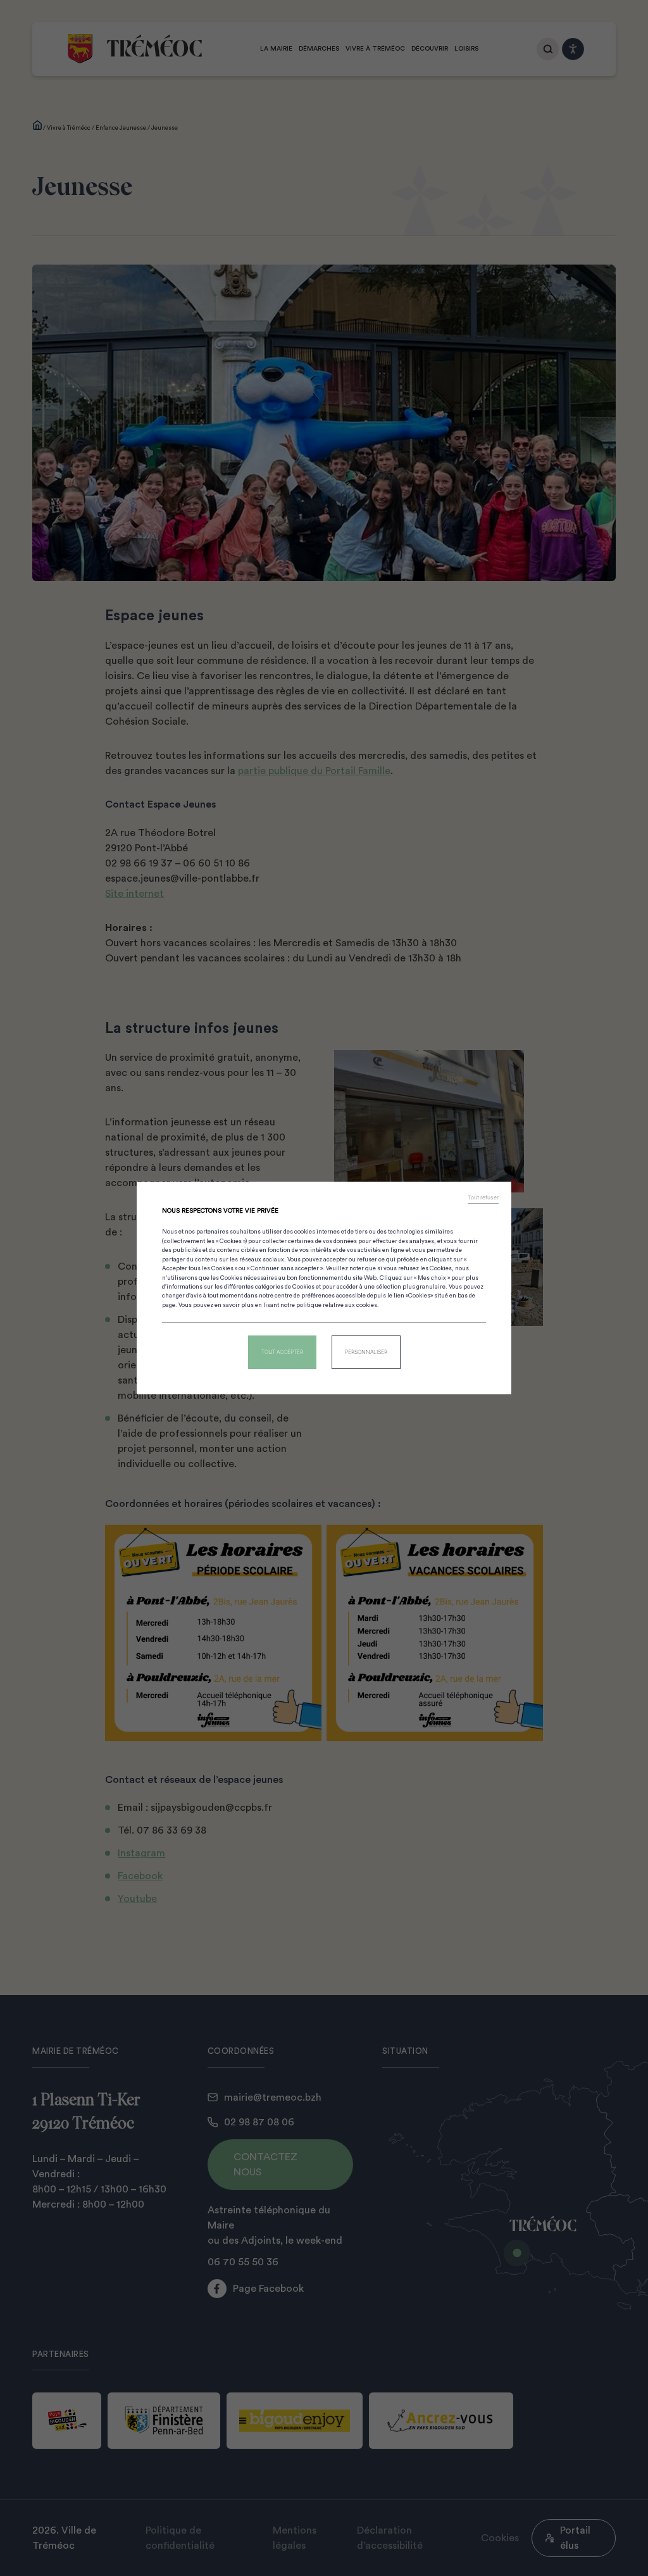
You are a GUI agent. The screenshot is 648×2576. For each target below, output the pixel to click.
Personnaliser (366, 1352)
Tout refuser (483, 1197)
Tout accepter (282, 1352)
